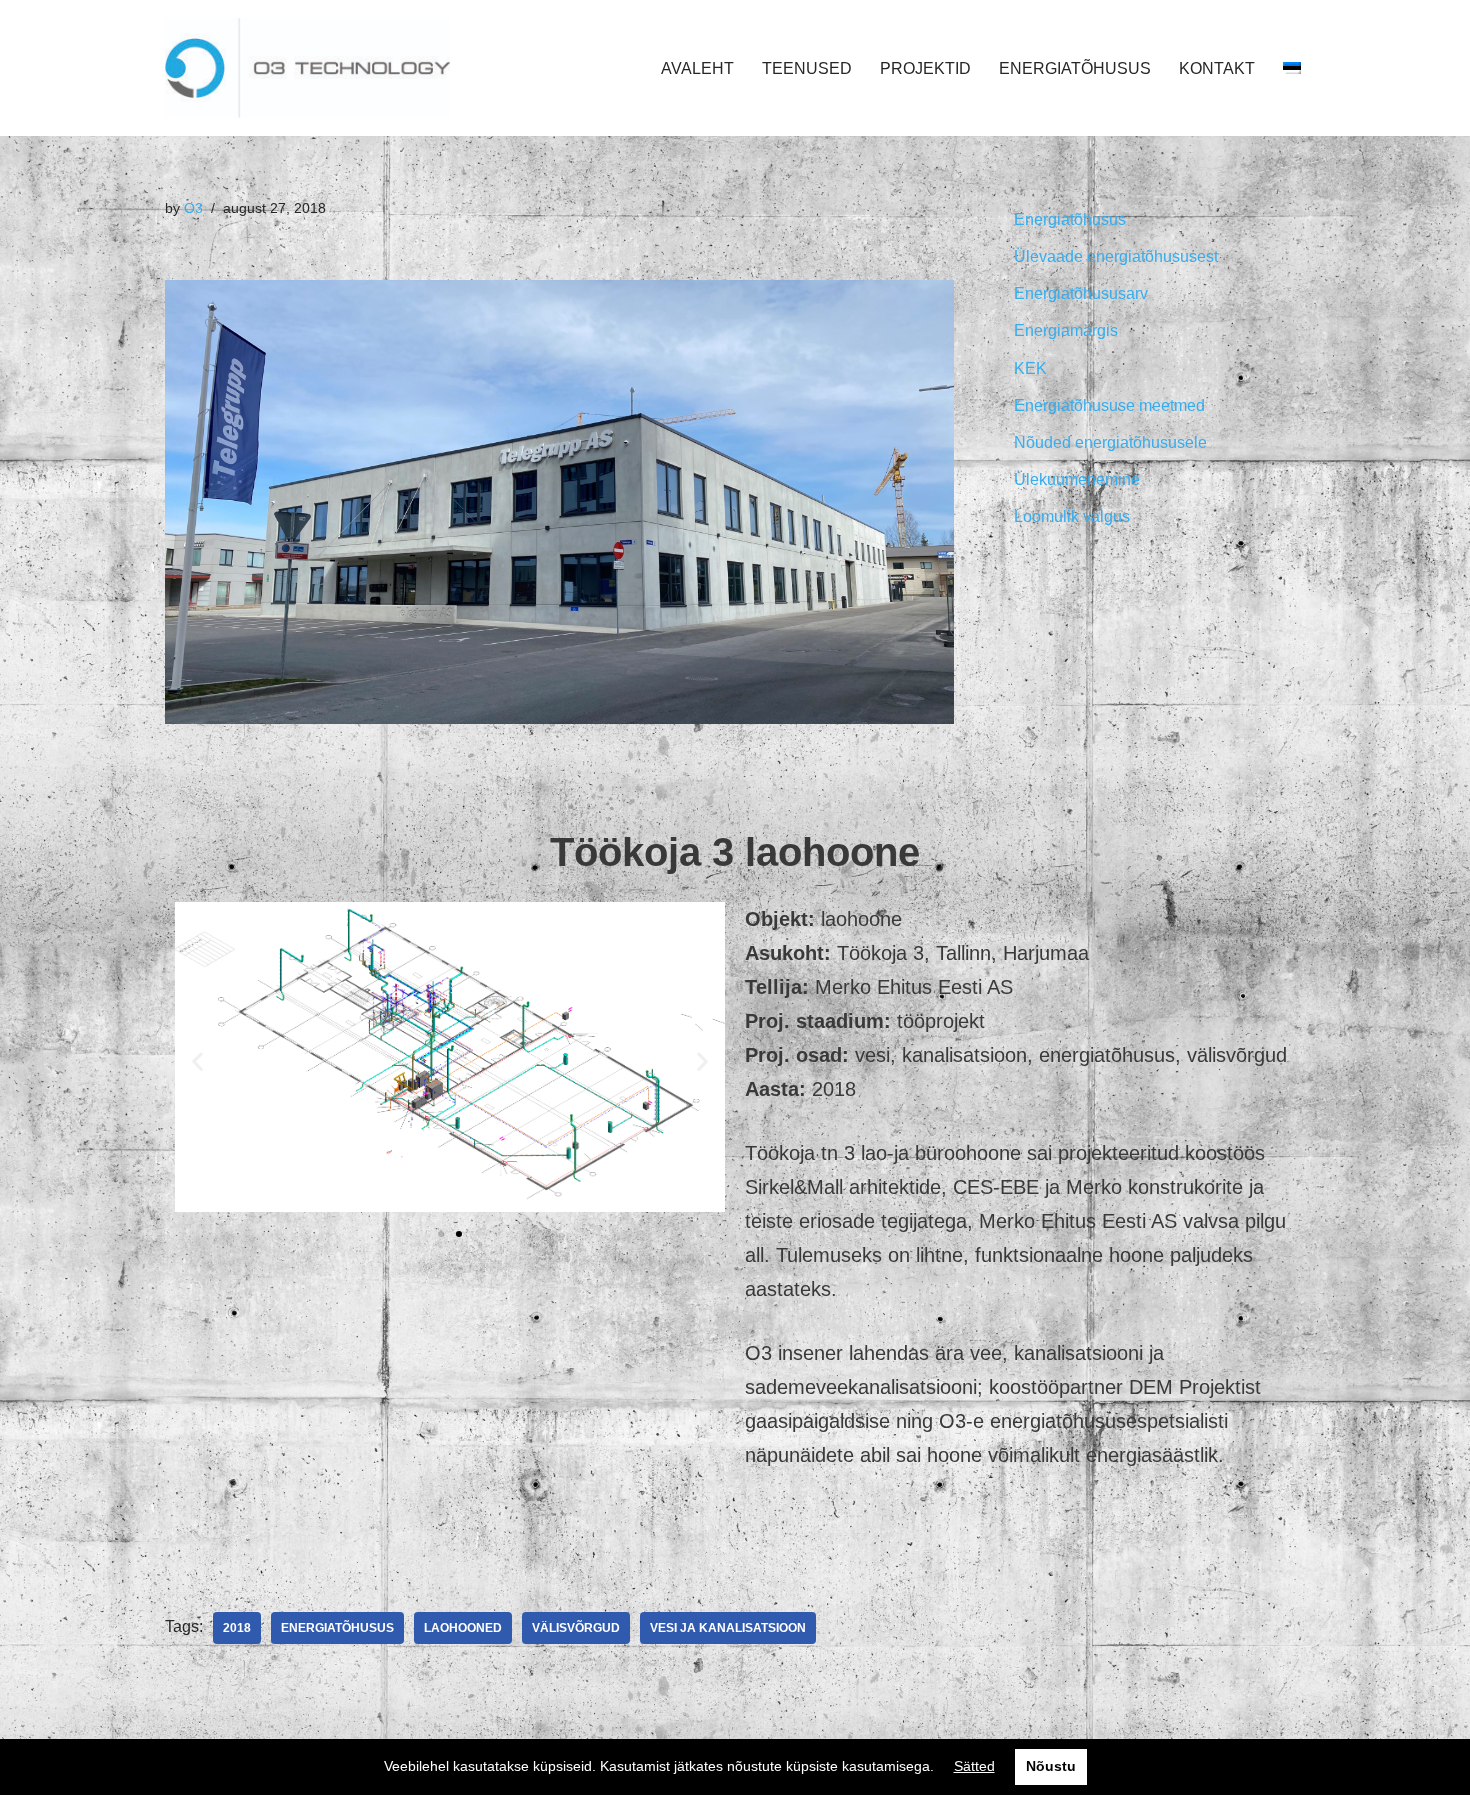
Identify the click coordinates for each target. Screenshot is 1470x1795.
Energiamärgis (1066, 330)
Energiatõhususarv (1081, 293)
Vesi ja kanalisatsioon (728, 1628)
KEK (1030, 368)
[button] (441, 1234)
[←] (307, 68)
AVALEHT (697, 68)
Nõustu (1051, 1766)
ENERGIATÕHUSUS (1075, 68)
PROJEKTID (925, 68)
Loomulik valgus (1072, 516)
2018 (237, 1628)
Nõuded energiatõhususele (1110, 442)
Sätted (974, 1766)
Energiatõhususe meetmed (1109, 405)
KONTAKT (1217, 68)
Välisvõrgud (576, 1628)
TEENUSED (807, 68)
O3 (193, 208)
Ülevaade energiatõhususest (1116, 256)
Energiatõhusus (337, 1628)
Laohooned (463, 1628)
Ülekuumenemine (1077, 479)
